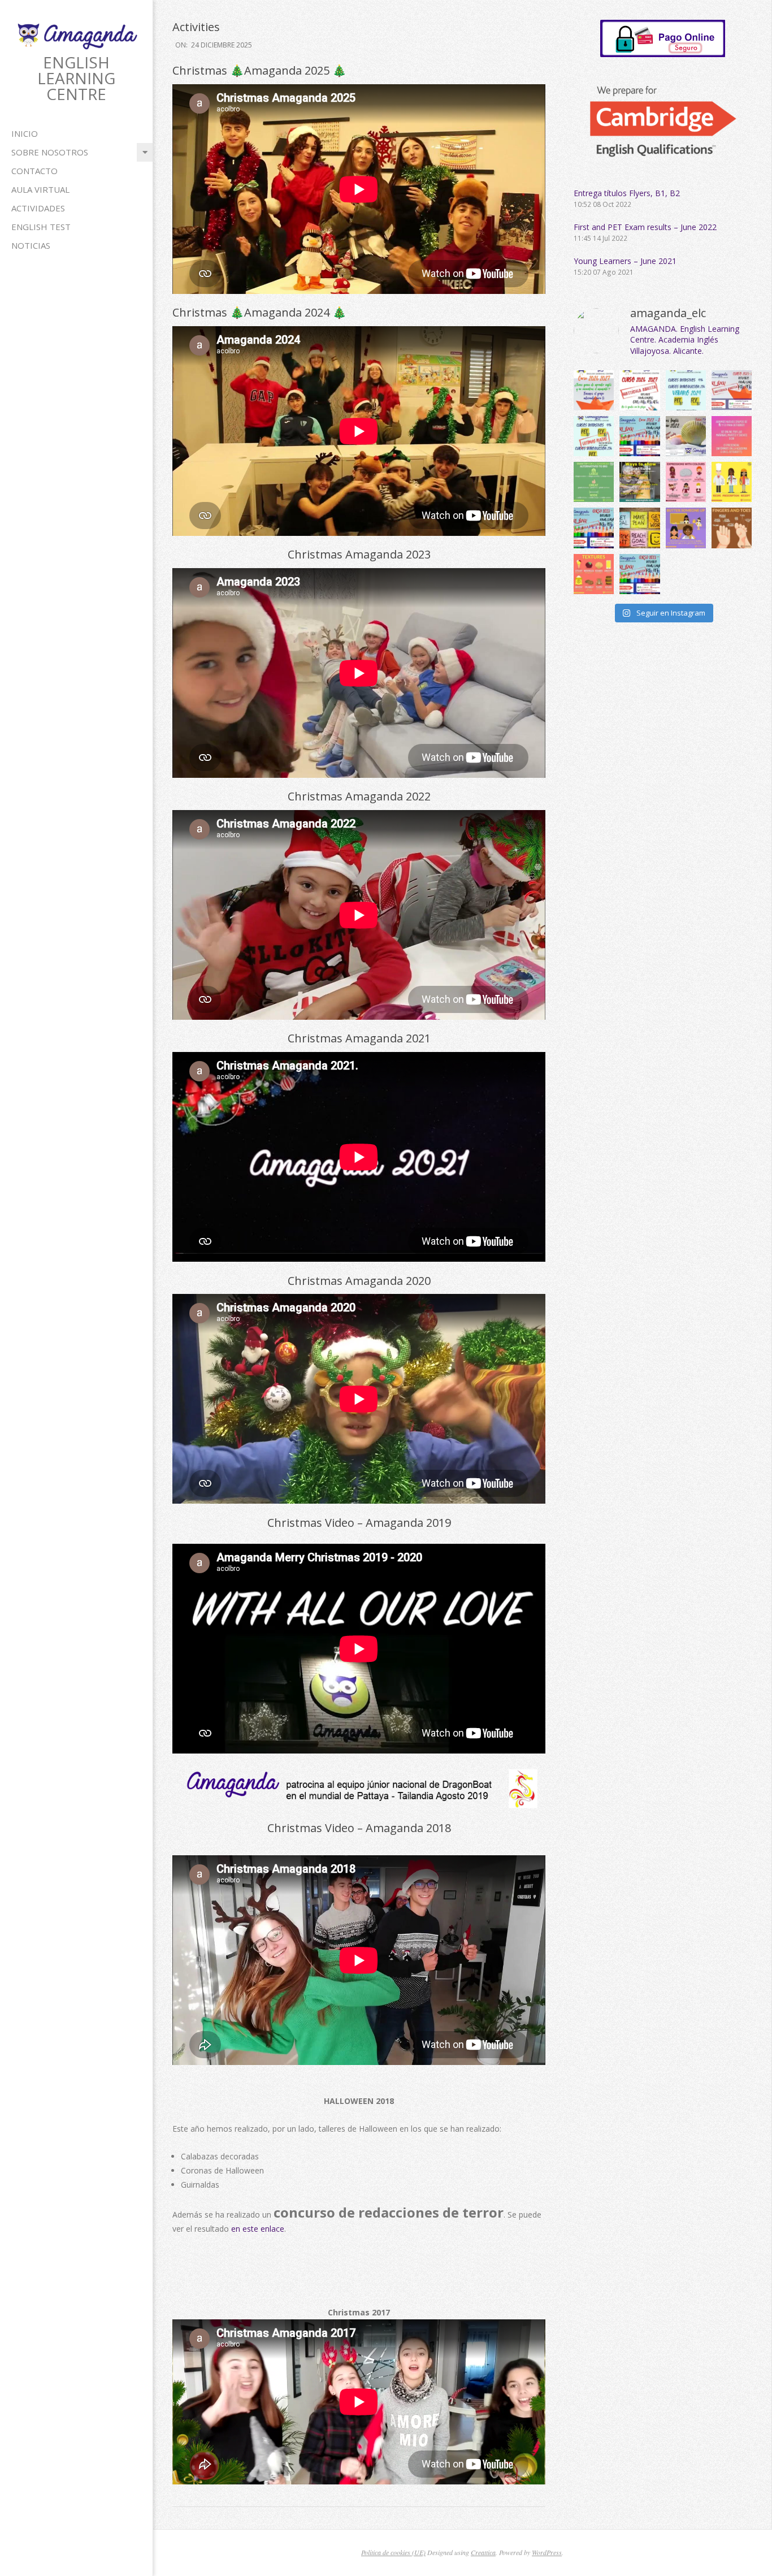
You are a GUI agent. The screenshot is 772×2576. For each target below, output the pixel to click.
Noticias (31, 245)
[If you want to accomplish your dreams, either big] (639, 528)
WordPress (547, 2552)
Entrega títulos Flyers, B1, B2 (627, 193)
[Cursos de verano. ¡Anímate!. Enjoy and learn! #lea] (686, 390)
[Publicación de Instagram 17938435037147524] (686, 436)
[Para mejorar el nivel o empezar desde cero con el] (594, 390)
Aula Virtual (40, 189)
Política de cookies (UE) (393, 2552)
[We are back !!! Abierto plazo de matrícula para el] (732, 390)
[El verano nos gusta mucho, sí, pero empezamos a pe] (639, 436)
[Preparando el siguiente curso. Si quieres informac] (639, 574)
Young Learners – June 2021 (625, 261)
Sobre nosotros (50, 152)
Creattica (483, 2552)
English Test (41, 227)
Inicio (25, 133)
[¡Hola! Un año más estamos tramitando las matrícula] (639, 390)
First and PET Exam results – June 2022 (645, 227)
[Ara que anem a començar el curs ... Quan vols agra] (686, 528)
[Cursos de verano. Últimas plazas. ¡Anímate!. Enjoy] (594, 436)
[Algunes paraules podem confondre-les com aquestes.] (732, 482)
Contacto (34, 171)
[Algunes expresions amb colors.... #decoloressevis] (686, 482)
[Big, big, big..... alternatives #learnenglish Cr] (594, 482)
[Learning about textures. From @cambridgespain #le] (594, 574)
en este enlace (258, 2229)
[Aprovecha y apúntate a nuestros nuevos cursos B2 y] (732, 436)
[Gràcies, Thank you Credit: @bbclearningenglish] (639, 482)
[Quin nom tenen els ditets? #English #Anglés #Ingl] (732, 528)
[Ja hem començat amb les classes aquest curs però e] (594, 528)
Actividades (38, 208)
